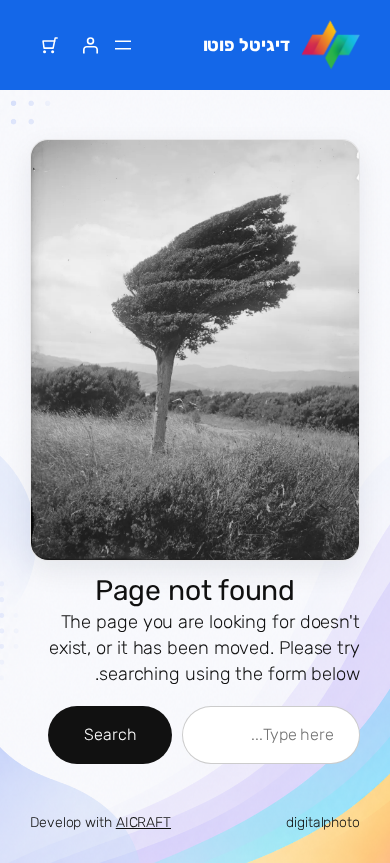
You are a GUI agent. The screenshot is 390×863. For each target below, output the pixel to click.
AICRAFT (143, 822)
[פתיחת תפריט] (123, 45)
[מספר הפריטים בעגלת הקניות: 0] (50, 45)
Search (110, 734)
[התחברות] (90, 45)
